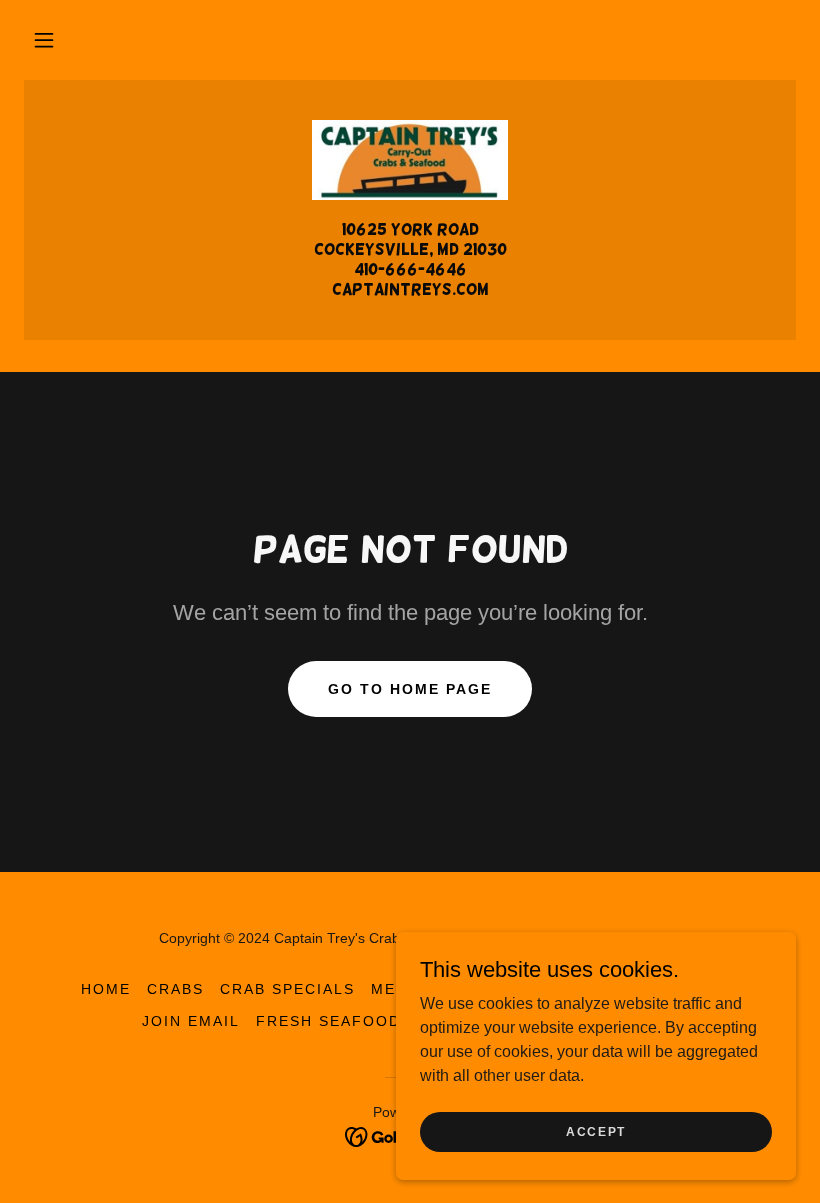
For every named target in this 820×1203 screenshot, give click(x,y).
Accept (596, 1131)
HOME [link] (106, 989)
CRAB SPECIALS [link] (287, 989)
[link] (410, 160)
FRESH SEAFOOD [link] (328, 1021)
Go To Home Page (410, 689)
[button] (44, 40)
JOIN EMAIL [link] (191, 1021)
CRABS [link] (175, 989)
